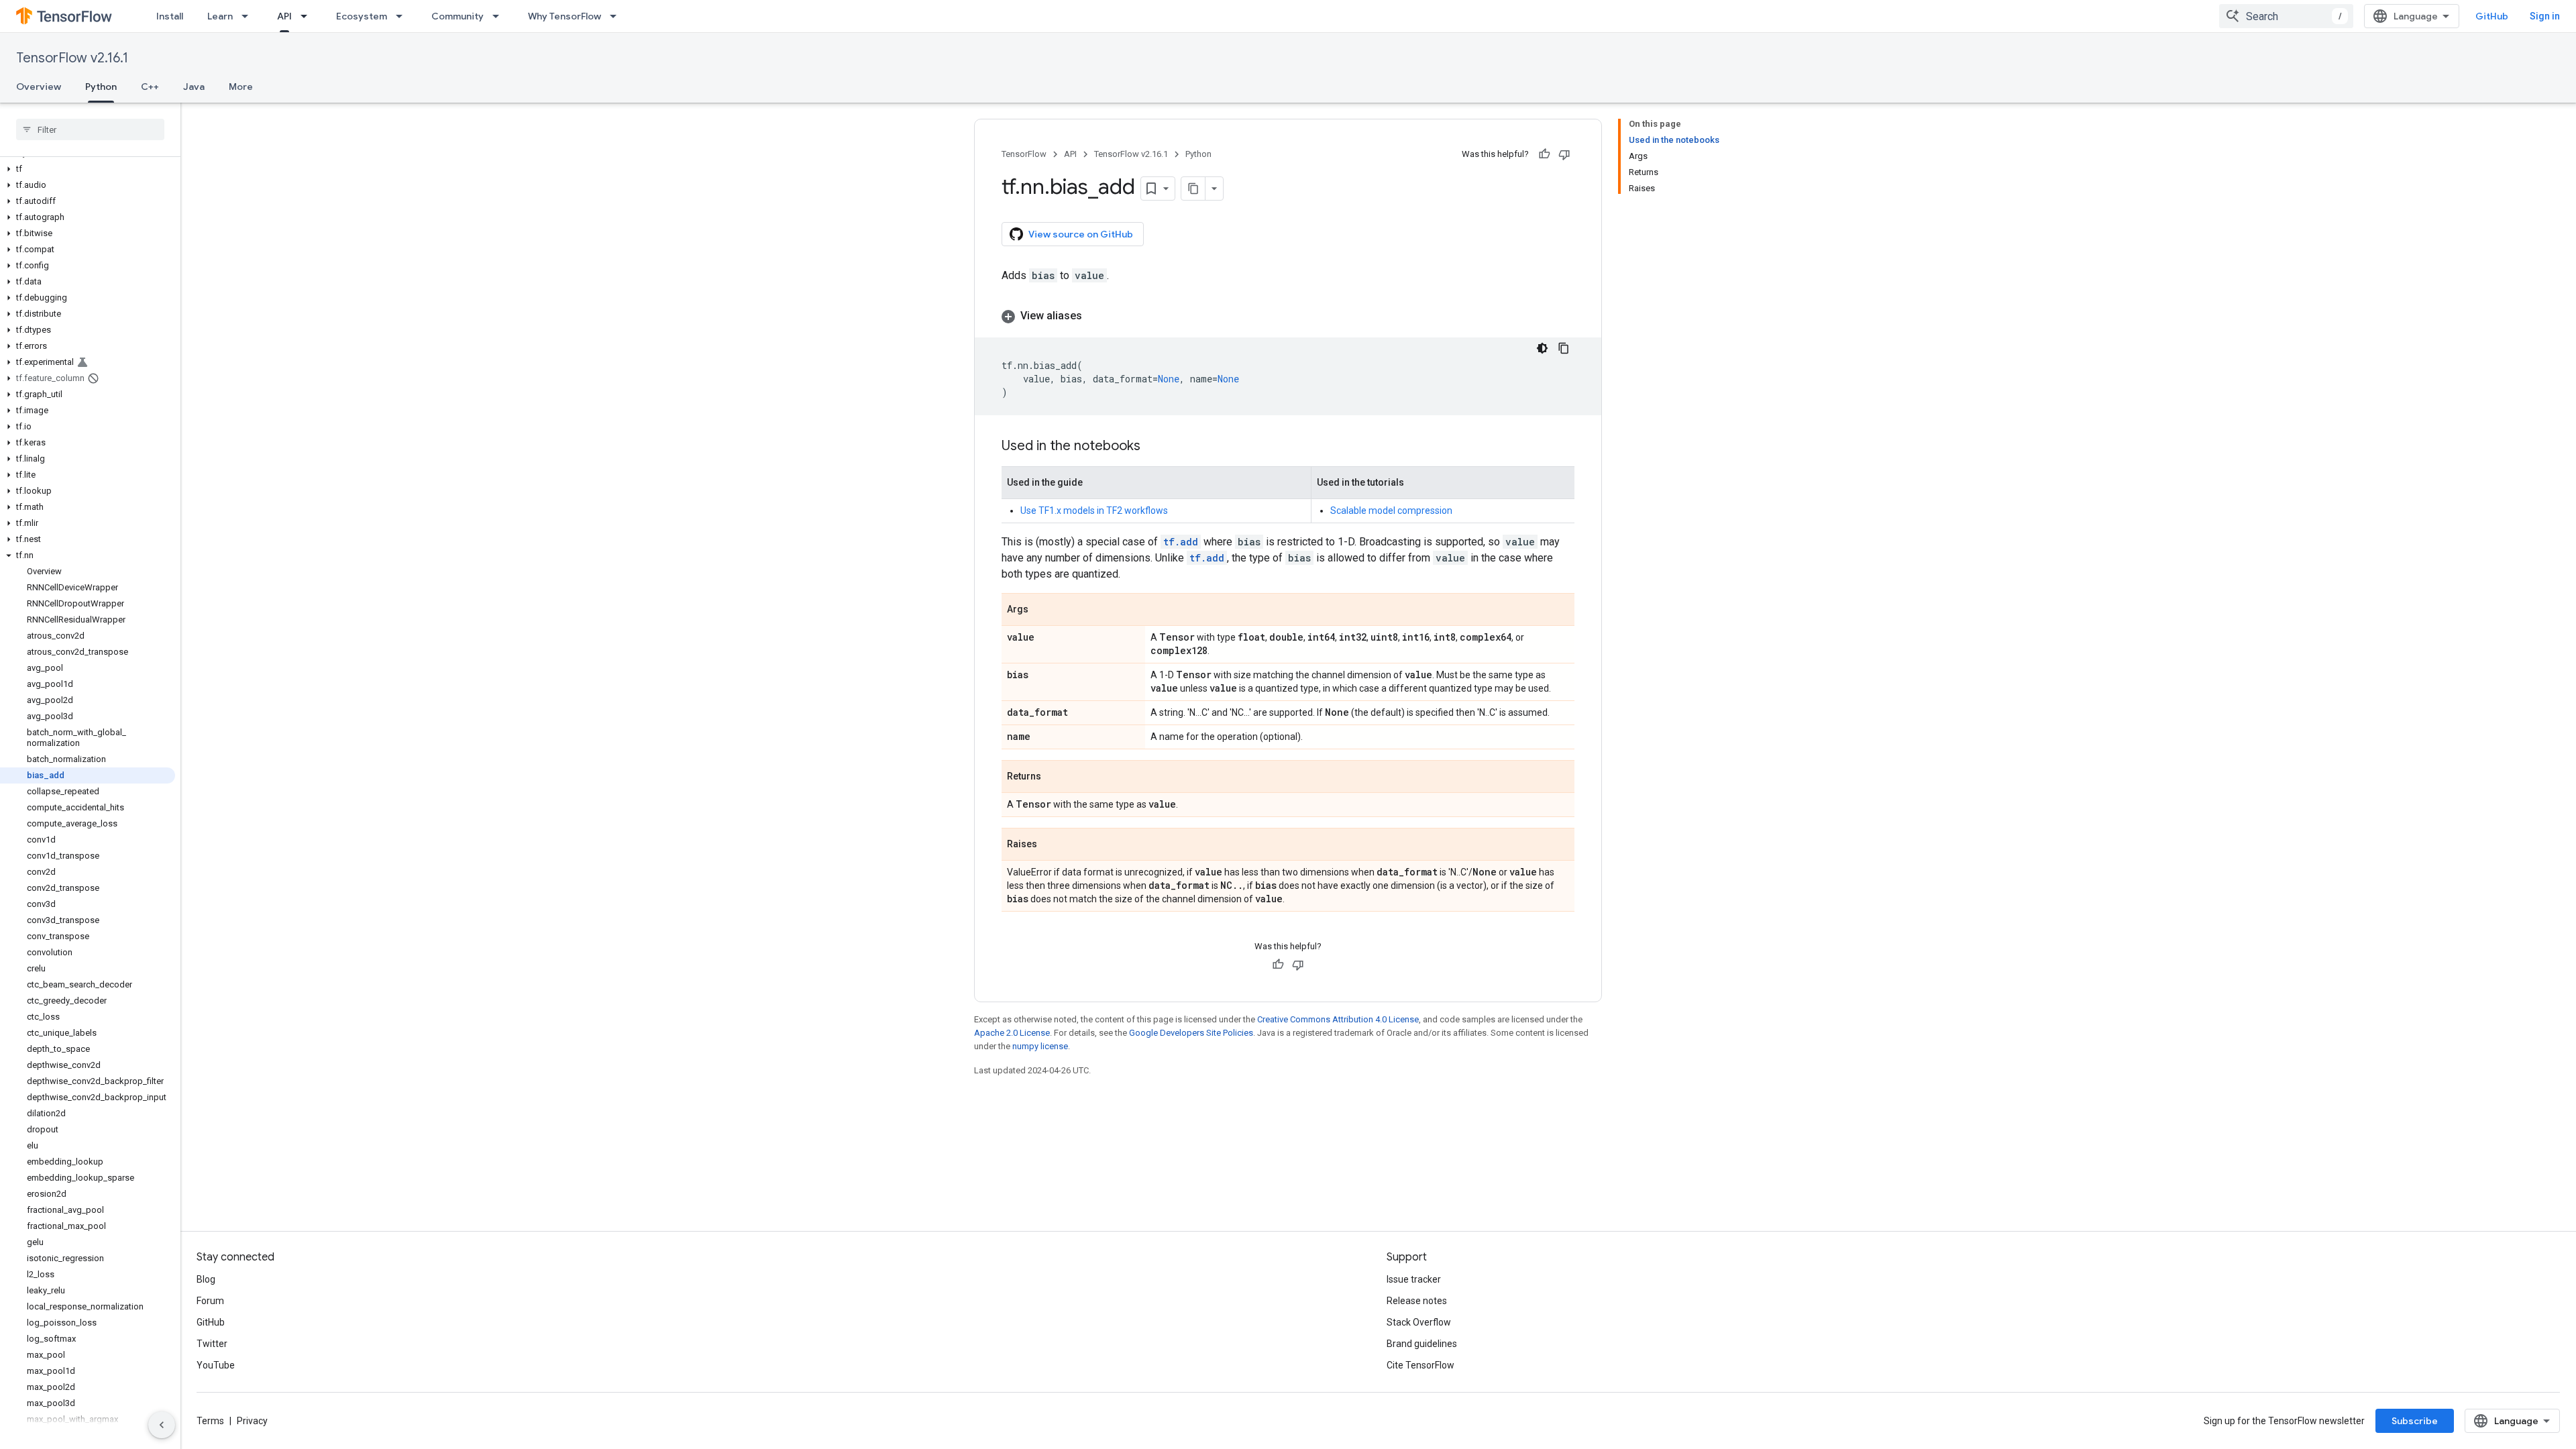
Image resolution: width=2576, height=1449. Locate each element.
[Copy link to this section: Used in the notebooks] (1154, 447)
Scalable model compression (1391, 511)
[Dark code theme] (1542, 348)
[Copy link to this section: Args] (1042, 610)
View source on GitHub (1081, 234)
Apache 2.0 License (1012, 1033)
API (284, 16)
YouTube (216, 1365)
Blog (206, 1279)
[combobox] (2286, 16)
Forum (210, 1301)
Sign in (2545, 16)
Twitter (212, 1344)
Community (458, 16)
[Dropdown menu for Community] (500, 16)
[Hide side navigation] (162, 1425)
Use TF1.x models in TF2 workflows (1094, 511)
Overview (39, 87)
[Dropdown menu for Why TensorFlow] (617, 16)
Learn (220, 16)
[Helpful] (1544, 154)
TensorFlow (1024, 154)
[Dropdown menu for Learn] (249, 16)
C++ (150, 87)
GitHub (2492, 16)
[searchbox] (90, 129)
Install (170, 16)
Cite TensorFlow (1420, 1365)
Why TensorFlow (565, 16)
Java (194, 87)
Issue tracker (1414, 1279)
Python (101, 87)
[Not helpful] (1564, 154)
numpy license (1040, 1046)
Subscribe (2415, 1421)
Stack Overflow (1419, 1322)
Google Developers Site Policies (1191, 1033)
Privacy (252, 1421)
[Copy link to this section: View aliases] (1095, 316)
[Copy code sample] (1564, 348)
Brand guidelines (1422, 1344)
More (241, 87)
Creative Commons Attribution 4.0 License (1338, 1019)
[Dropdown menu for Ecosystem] (403, 16)
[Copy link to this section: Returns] (1055, 777)
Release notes (1417, 1301)
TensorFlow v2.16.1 (72, 58)
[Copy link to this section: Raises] (1051, 845)
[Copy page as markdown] (1193, 189)
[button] (88, 169)
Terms (210, 1421)
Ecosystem (362, 16)
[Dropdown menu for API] (308, 16)
